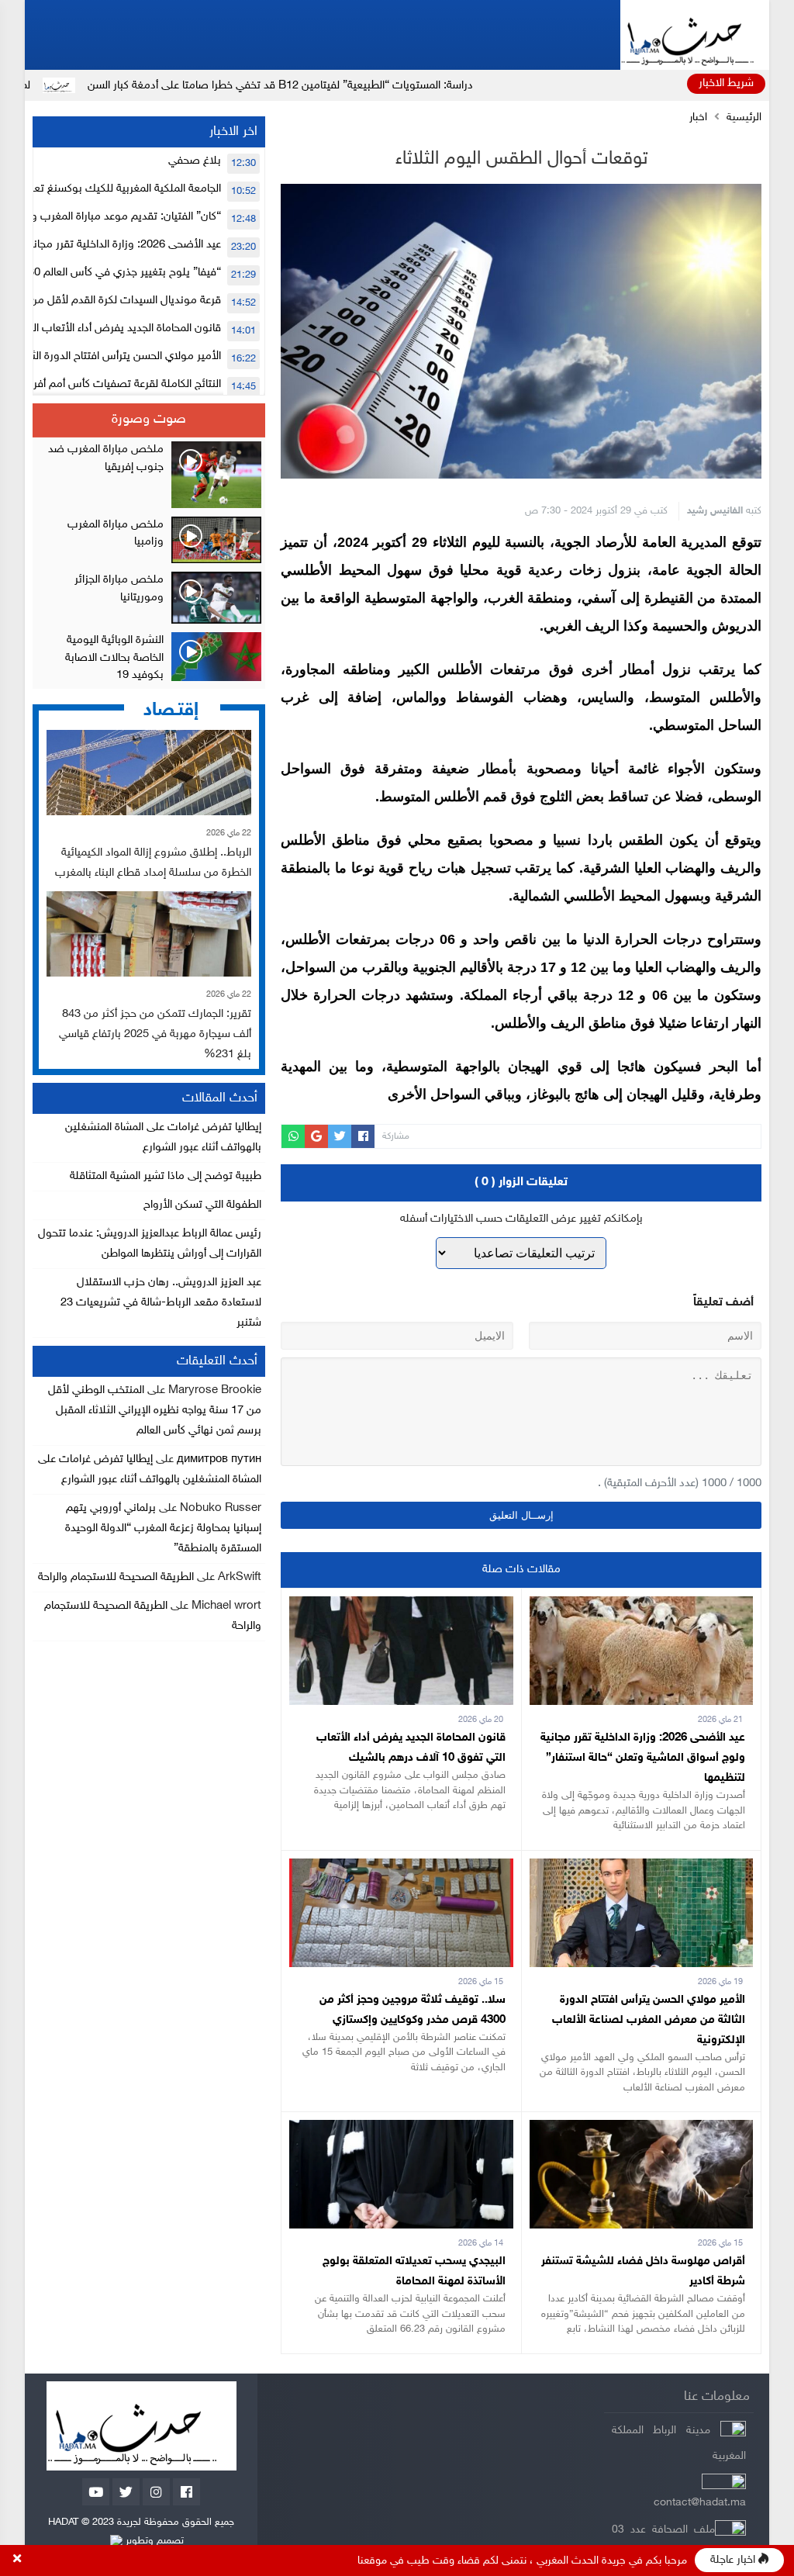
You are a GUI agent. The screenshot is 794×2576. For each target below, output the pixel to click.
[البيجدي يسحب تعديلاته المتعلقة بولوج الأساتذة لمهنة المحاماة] (401, 2130)
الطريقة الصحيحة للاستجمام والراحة (116, 1577)
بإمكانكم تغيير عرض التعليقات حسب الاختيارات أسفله (521, 1219)
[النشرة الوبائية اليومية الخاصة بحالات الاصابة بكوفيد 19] (149, 659)
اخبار (698, 118)
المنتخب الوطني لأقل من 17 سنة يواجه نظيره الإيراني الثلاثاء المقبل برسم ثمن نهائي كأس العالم (155, 1411)
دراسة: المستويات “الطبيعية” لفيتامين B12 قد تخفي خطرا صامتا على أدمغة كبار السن (387, 86)
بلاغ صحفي (195, 161)
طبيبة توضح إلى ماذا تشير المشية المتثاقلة (166, 1176)
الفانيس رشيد (715, 511)
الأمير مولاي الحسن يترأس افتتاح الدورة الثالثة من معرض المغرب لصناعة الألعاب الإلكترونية (649, 2020)
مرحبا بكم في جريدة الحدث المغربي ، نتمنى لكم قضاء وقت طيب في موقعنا (522, 2561)
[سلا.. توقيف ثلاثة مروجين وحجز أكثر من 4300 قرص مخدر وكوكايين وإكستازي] (401, 1868)
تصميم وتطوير (153, 2541)
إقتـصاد (171, 710)
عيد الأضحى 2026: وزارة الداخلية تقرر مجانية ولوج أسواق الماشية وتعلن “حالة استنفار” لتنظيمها (643, 1758)
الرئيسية (744, 118)
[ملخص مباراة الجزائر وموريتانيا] (149, 598)
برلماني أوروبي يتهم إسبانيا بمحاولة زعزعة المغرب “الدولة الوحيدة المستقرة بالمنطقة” (163, 1528)
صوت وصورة (149, 420)
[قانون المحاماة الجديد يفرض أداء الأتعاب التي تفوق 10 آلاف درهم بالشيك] (401, 1606)
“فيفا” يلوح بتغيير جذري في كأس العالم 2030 (118, 273)
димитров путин (219, 1459)
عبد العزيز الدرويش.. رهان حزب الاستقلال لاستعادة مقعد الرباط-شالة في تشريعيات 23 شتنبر (161, 1303)
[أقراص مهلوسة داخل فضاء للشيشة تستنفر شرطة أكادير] (641, 2130)
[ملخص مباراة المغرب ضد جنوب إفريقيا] (149, 475)
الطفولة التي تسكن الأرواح (202, 1205)
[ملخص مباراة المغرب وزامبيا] (149, 540)
